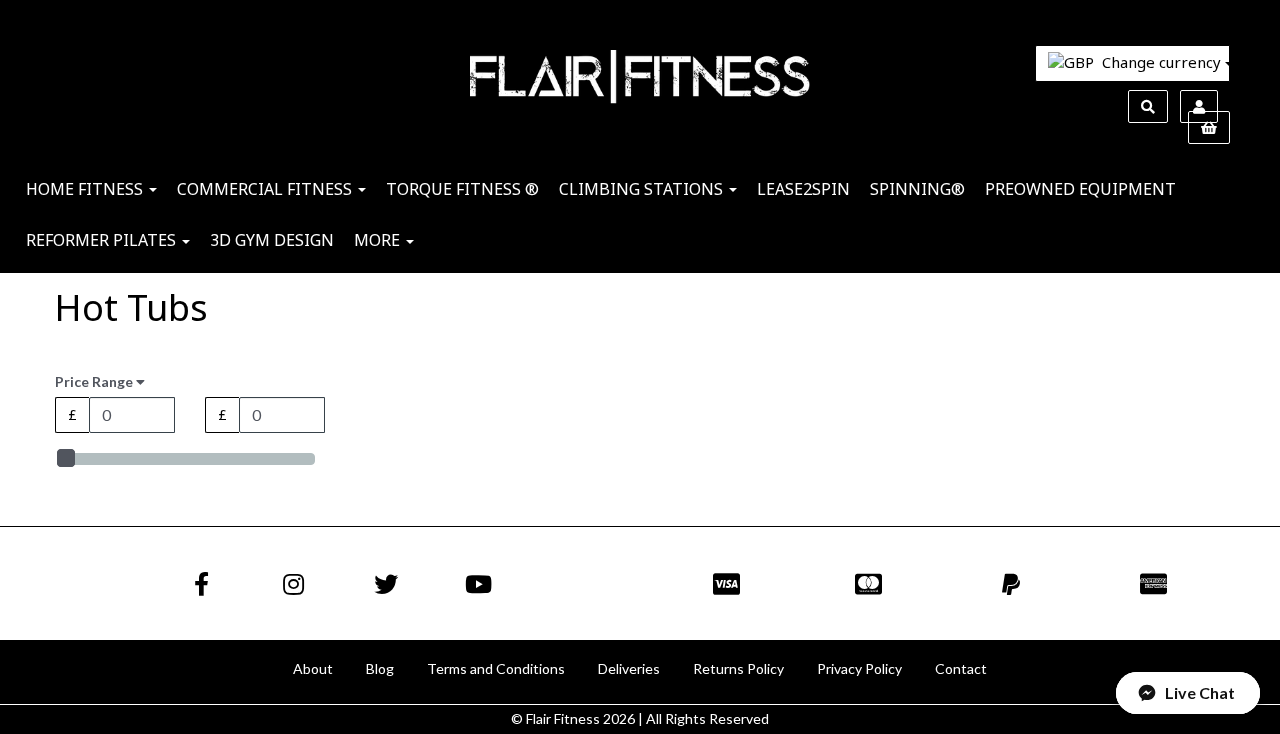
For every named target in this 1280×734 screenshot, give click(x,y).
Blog (380, 668)
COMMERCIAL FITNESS (266, 189)
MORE (379, 240)
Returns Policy (738, 668)
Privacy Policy (859, 668)
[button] (1188, 693)
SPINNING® (917, 189)
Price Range (95, 381)
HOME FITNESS (86, 189)
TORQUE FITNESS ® (462, 189)
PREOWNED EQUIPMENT (1080, 189)
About (313, 668)
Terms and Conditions (496, 668)
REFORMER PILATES (103, 240)
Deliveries (629, 668)
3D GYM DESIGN (272, 240)
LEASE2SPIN (803, 189)
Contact (961, 668)
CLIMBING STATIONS (643, 189)
